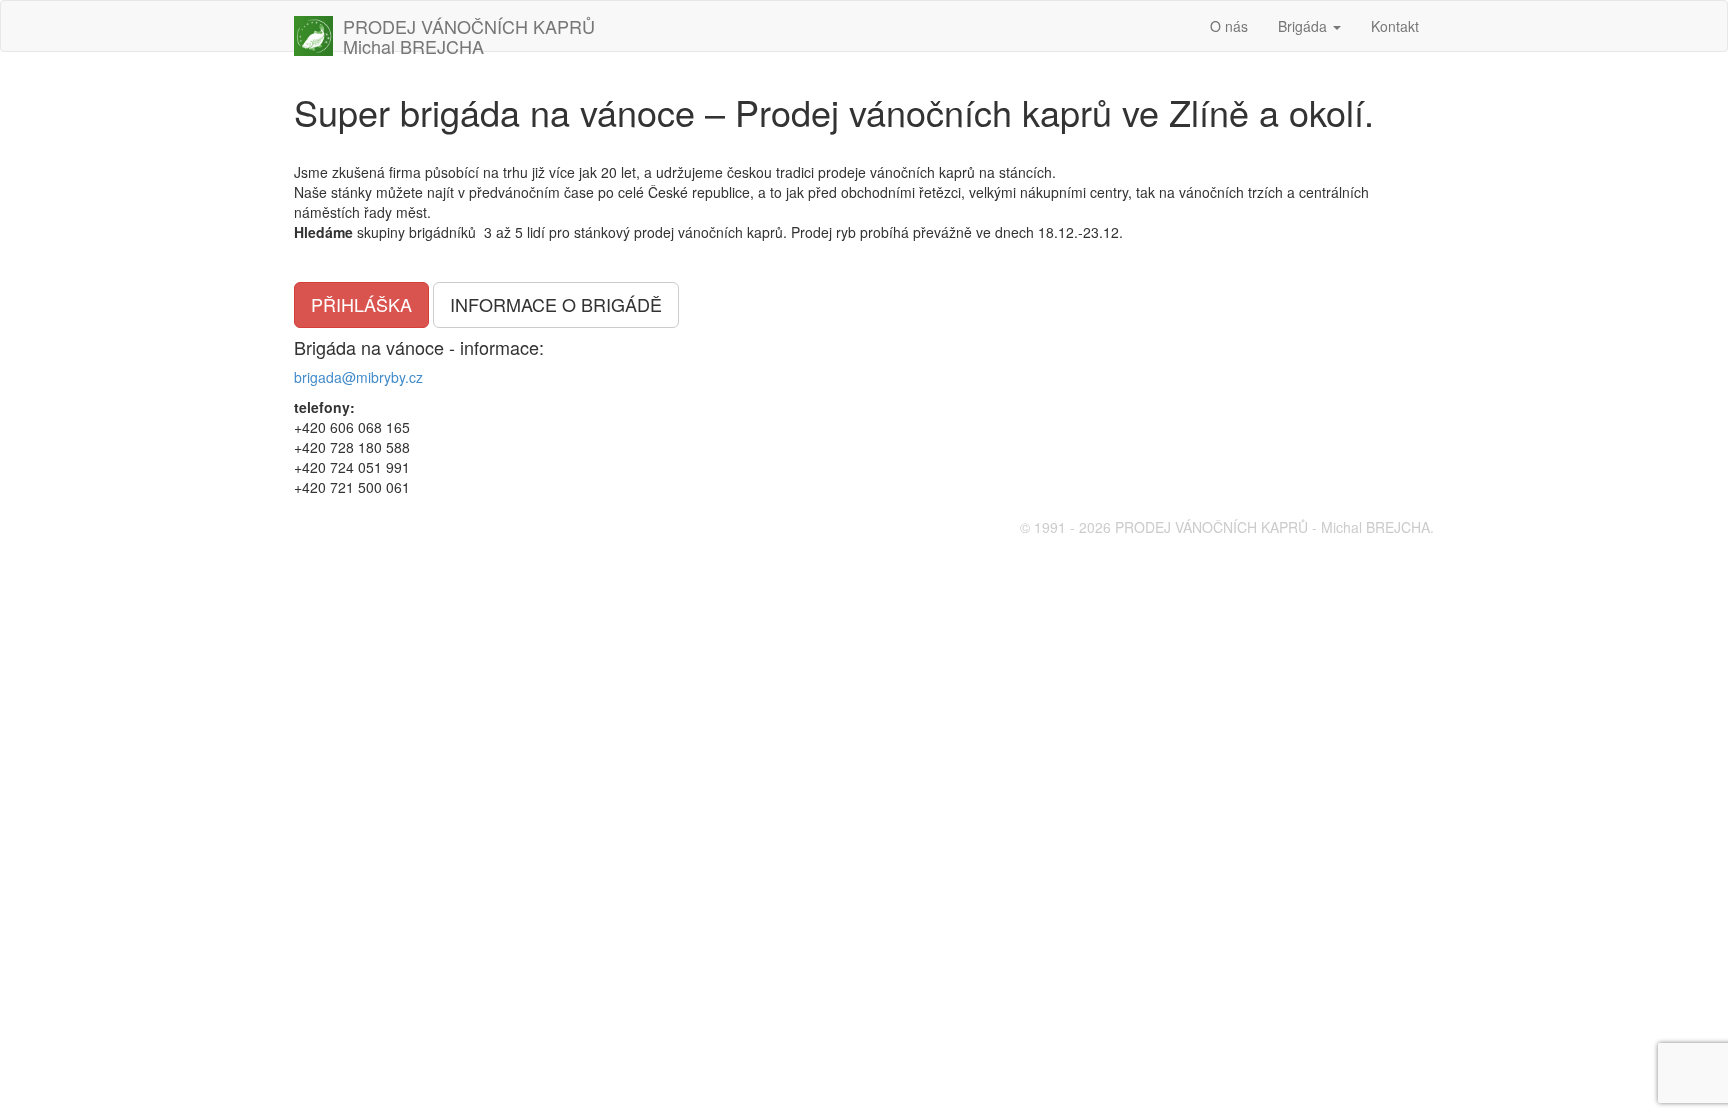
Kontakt (1395, 26)
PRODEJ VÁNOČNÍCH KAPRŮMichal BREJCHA (469, 32)
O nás (1229, 26)
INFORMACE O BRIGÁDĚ (556, 304)
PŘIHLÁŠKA (361, 304)
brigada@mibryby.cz (358, 377)
